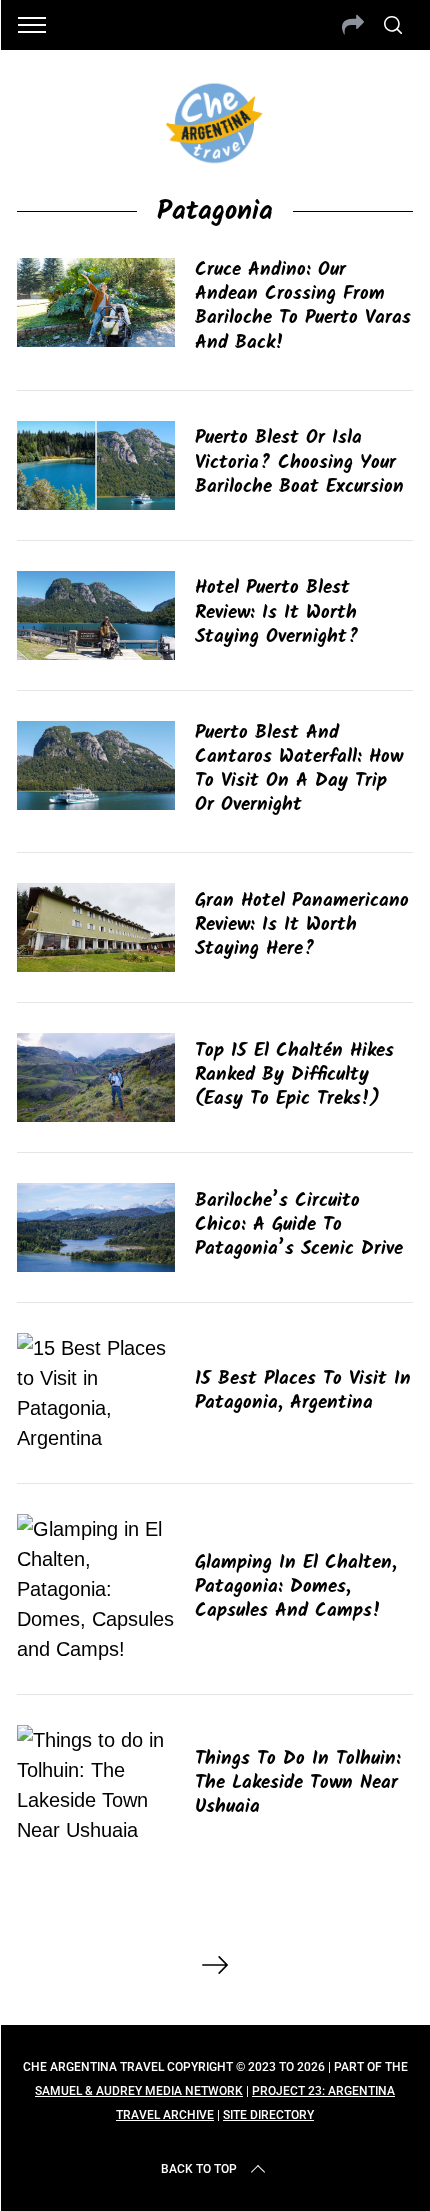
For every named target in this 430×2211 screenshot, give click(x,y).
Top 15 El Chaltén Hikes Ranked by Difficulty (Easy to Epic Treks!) (294, 1075)
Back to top (199, 2169)
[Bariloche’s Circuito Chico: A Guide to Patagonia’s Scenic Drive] (96, 1227)
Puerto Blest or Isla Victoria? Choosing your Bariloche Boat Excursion (299, 462)
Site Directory (268, 2115)
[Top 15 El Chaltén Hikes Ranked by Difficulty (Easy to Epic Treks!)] (96, 1077)
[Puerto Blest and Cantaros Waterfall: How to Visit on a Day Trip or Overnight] (96, 765)
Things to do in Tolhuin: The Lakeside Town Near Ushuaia (298, 1783)
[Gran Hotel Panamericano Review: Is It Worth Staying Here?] (96, 927)
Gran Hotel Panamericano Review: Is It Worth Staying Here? (302, 925)
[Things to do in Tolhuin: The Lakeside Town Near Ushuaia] (96, 1785)
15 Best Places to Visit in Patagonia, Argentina (303, 1391)
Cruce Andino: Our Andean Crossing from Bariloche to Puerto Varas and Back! (303, 306)
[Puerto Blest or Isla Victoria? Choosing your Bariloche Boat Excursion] (96, 465)
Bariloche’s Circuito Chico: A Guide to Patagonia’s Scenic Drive (299, 1225)
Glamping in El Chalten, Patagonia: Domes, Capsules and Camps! (296, 1587)
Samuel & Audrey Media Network (139, 2091)
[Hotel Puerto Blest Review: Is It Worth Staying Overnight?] (96, 615)
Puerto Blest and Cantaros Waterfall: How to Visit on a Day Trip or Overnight (299, 769)
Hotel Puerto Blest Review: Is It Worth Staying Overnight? (277, 612)
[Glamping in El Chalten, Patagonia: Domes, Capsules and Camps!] (96, 1589)
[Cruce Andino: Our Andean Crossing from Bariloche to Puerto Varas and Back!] (96, 302)
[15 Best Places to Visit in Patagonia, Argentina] (96, 1393)
